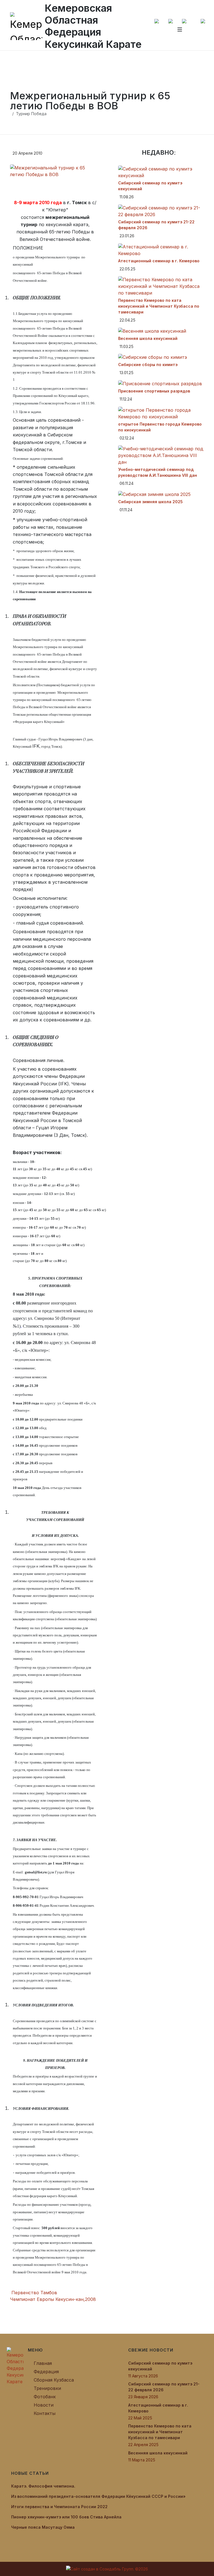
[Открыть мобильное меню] (180, 29)
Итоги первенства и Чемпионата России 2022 (59, 2507)
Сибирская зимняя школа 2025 (150, 502)
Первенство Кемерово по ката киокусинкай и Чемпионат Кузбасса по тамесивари (159, 306)
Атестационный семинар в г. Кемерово (159, 261)
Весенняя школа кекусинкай (148, 338)
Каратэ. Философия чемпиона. (43, 2486)
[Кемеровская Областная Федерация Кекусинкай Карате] (15, 2366)
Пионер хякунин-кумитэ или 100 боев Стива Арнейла (66, 2517)
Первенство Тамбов (34, 2293)
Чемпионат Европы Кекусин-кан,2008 (54, 2299)
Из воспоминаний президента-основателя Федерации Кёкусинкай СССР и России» (98, 2496)
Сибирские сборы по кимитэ (148, 365)
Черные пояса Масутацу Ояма (43, 2527)
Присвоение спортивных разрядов (154, 391)
